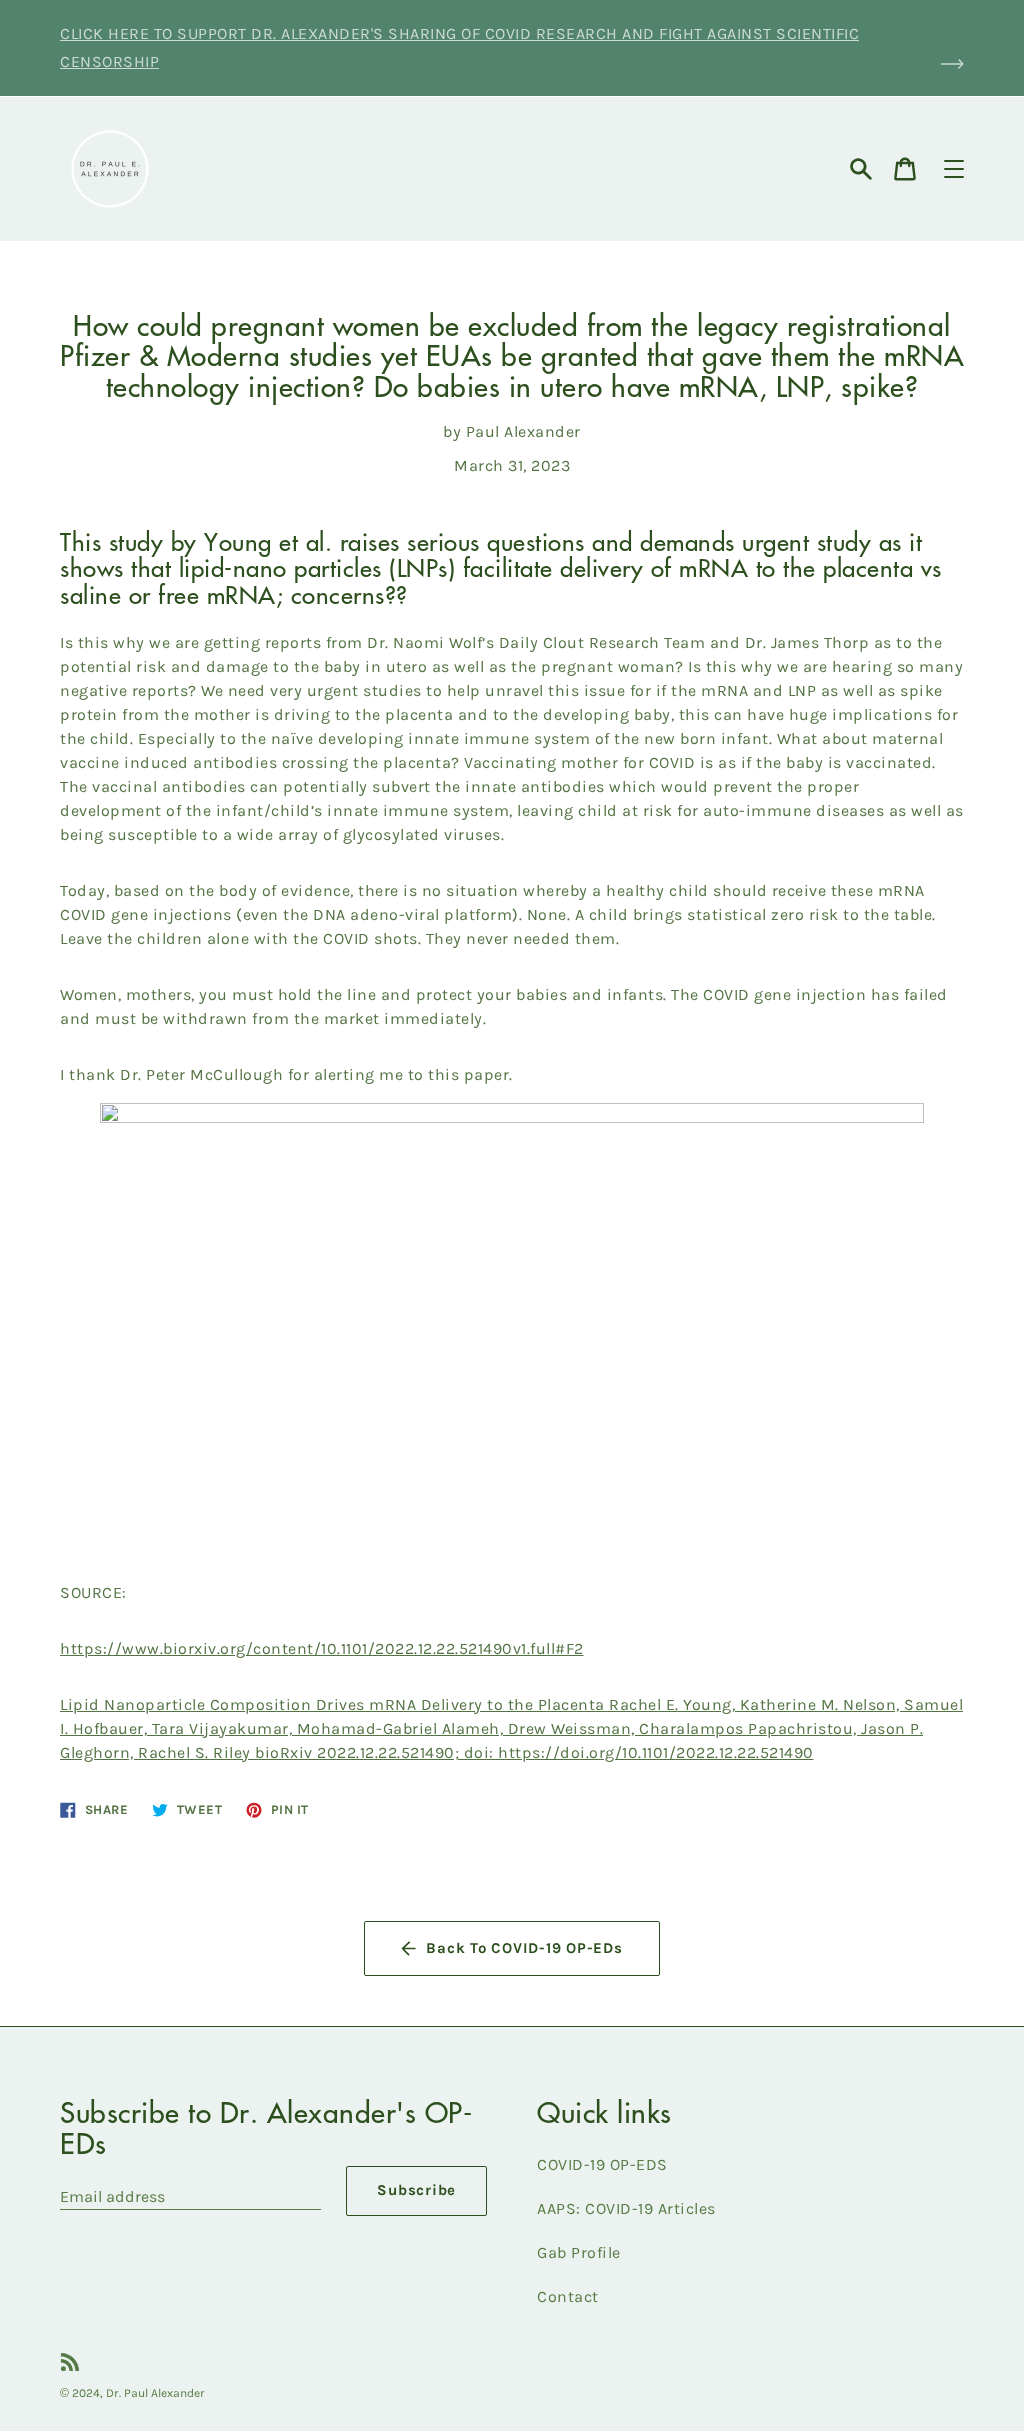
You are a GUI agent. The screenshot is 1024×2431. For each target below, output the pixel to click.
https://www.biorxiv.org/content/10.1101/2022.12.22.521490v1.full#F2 (322, 1648)
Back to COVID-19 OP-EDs (524, 1948)
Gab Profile (579, 2252)
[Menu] (954, 169)
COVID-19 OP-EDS (602, 2164)
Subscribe (416, 2190)
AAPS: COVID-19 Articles (626, 2208)
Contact (568, 2296)
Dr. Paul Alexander (155, 2393)
